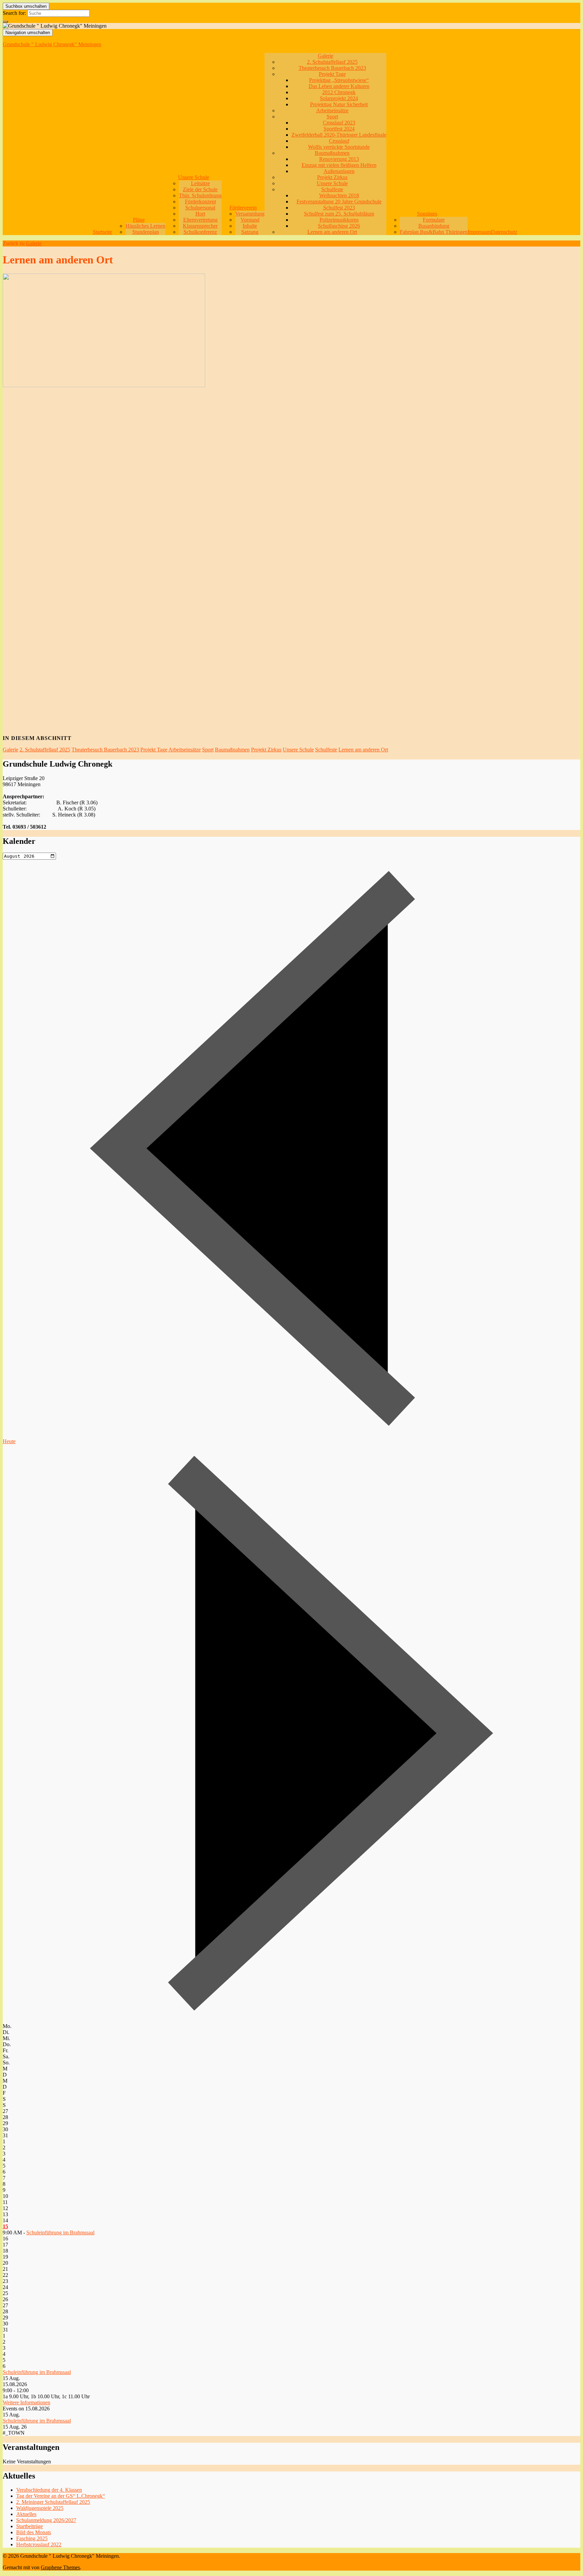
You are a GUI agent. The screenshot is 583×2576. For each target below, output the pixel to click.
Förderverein (243, 208)
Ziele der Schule (200, 189)
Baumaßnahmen (332, 153)
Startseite (102, 232)
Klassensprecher (200, 226)
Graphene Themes (60, 2567)
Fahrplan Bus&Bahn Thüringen (434, 232)
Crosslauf (339, 141)
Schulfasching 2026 (339, 226)
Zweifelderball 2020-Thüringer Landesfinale (339, 135)
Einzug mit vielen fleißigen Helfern (339, 165)
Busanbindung (434, 226)
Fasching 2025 (32, 2538)
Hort (200, 214)
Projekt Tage (332, 74)
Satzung (250, 232)
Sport (332, 117)
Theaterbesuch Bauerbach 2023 (332, 68)
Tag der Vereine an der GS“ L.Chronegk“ (61, 2496)
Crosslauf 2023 (339, 123)
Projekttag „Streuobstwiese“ (339, 80)
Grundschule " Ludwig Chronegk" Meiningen (52, 44)
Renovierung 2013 (339, 159)
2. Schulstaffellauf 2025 (332, 62)
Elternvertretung (200, 220)
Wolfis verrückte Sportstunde (339, 147)
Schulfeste (332, 189)
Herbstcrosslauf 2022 (39, 2544)
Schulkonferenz (200, 232)
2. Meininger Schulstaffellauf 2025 (53, 2502)
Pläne (139, 220)
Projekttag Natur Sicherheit (339, 104)
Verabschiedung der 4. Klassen (49, 2490)
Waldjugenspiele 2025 (40, 2508)
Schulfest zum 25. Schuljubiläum (339, 214)
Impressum (479, 232)
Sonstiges (427, 214)
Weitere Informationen (26, 2402)
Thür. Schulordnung (200, 195)
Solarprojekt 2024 (339, 98)
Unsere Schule (194, 177)
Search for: (14, 13)
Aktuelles (26, 2514)
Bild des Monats (34, 2532)
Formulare (434, 220)
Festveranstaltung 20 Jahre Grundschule (339, 202)
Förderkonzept (200, 202)
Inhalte (250, 226)
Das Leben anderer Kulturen (339, 86)
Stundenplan (146, 232)
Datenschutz (504, 232)
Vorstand (250, 220)
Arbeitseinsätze (332, 110)
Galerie (326, 56)
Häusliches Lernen (145, 226)
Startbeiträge (30, 2526)
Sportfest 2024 (339, 129)
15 (5, 2226)
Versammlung (250, 214)
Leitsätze (200, 183)
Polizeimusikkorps (339, 220)
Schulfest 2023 (339, 208)
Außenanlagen (339, 171)
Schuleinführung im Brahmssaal (60, 2232)
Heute (9, 1441)
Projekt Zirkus (332, 177)
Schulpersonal (200, 208)
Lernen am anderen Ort (332, 232)
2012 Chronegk (339, 92)
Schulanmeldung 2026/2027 (46, 2520)
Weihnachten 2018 (339, 195)
